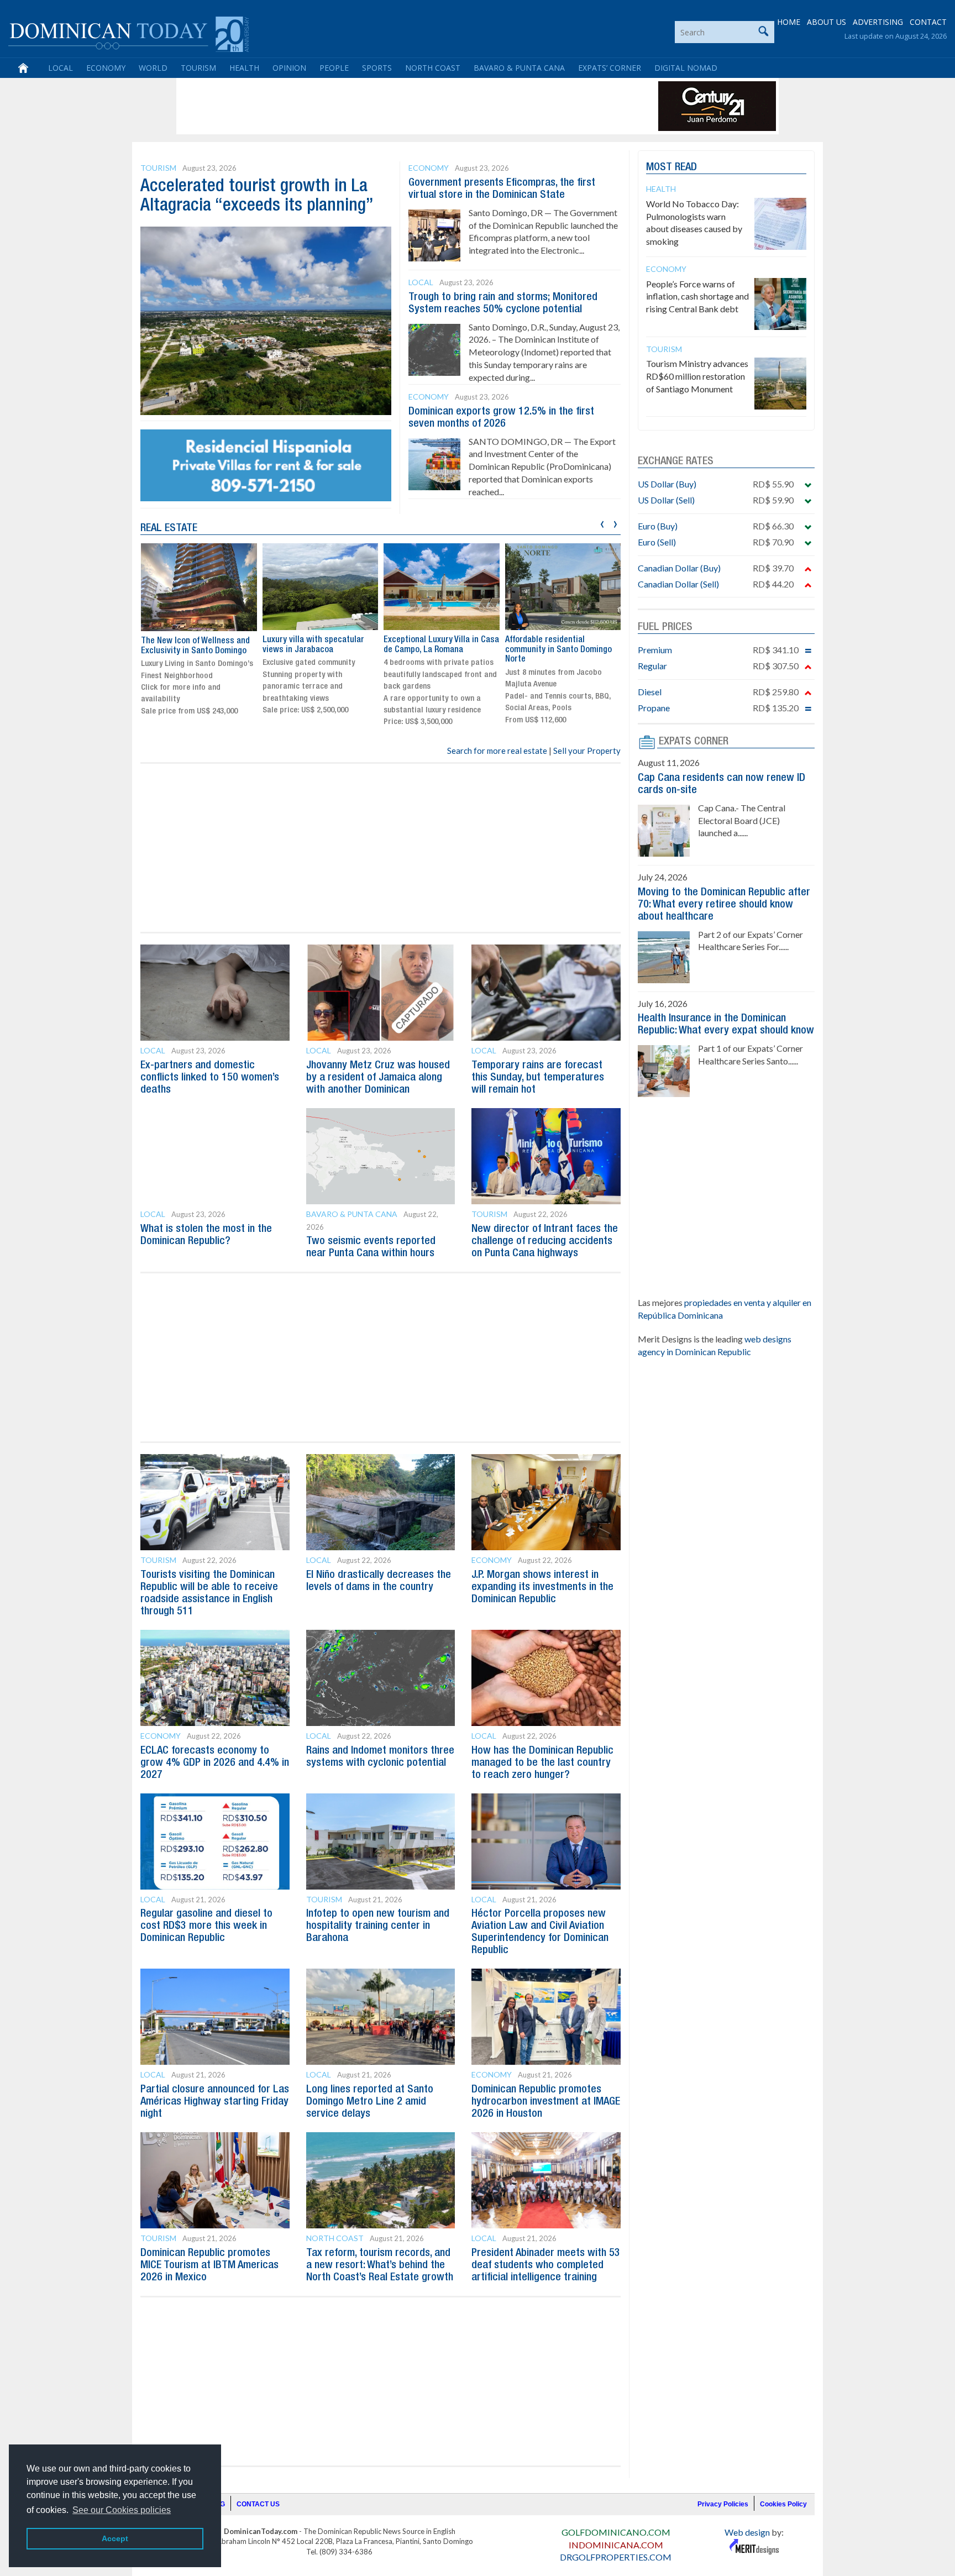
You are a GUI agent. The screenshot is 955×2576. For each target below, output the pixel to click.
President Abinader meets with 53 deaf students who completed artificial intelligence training (546, 2265)
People (334, 68)
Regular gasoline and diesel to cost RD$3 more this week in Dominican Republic (206, 1926)
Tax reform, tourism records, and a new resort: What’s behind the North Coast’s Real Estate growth (380, 2265)
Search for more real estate (497, 751)
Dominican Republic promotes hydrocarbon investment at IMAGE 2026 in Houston (546, 2102)
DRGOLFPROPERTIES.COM (616, 2557)
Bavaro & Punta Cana (519, 68)
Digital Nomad (686, 68)
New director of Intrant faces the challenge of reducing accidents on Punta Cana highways (545, 1241)
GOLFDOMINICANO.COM (616, 2532)
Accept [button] (115, 2538)
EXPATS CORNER (694, 742)
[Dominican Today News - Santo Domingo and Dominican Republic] (128, 33)
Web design (747, 2532)
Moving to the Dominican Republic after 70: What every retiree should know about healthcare (724, 905)
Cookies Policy (783, 2504)
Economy (106, 68)
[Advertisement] (380, 106)
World (153, 68)
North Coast (433, 68)
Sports (377, 68)
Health (244, 68)
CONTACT (928, 22)
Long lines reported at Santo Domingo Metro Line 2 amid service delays (370, 2102)
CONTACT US (258, 2504)
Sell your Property (587, 751)
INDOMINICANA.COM (616, 2545)
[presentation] (602, 523)
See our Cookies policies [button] (122, 2510)
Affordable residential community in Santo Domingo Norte (558, 650)
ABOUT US (827, 22)
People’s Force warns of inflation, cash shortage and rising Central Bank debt (697, 297)
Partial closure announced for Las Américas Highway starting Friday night (215, 2102)
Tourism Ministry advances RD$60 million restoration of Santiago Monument (697, 376)
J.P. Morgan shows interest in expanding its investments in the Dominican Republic (542, 1587)
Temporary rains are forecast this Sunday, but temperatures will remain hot (538, 1078)
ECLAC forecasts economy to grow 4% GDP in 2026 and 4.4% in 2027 (215, 1763)
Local (61, 68)
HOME (789, 22)
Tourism (198, 68)
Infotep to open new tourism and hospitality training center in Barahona (378, 1926)
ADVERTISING (878, 22)
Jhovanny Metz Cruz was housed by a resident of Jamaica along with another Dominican (378, 1078)
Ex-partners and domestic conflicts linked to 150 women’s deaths (210, 1078)
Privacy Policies (723, 2504)
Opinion (289, 68)
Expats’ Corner (610, 68)
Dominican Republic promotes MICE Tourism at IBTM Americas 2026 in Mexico (209, 2265)
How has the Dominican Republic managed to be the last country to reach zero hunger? (542, 1763)
